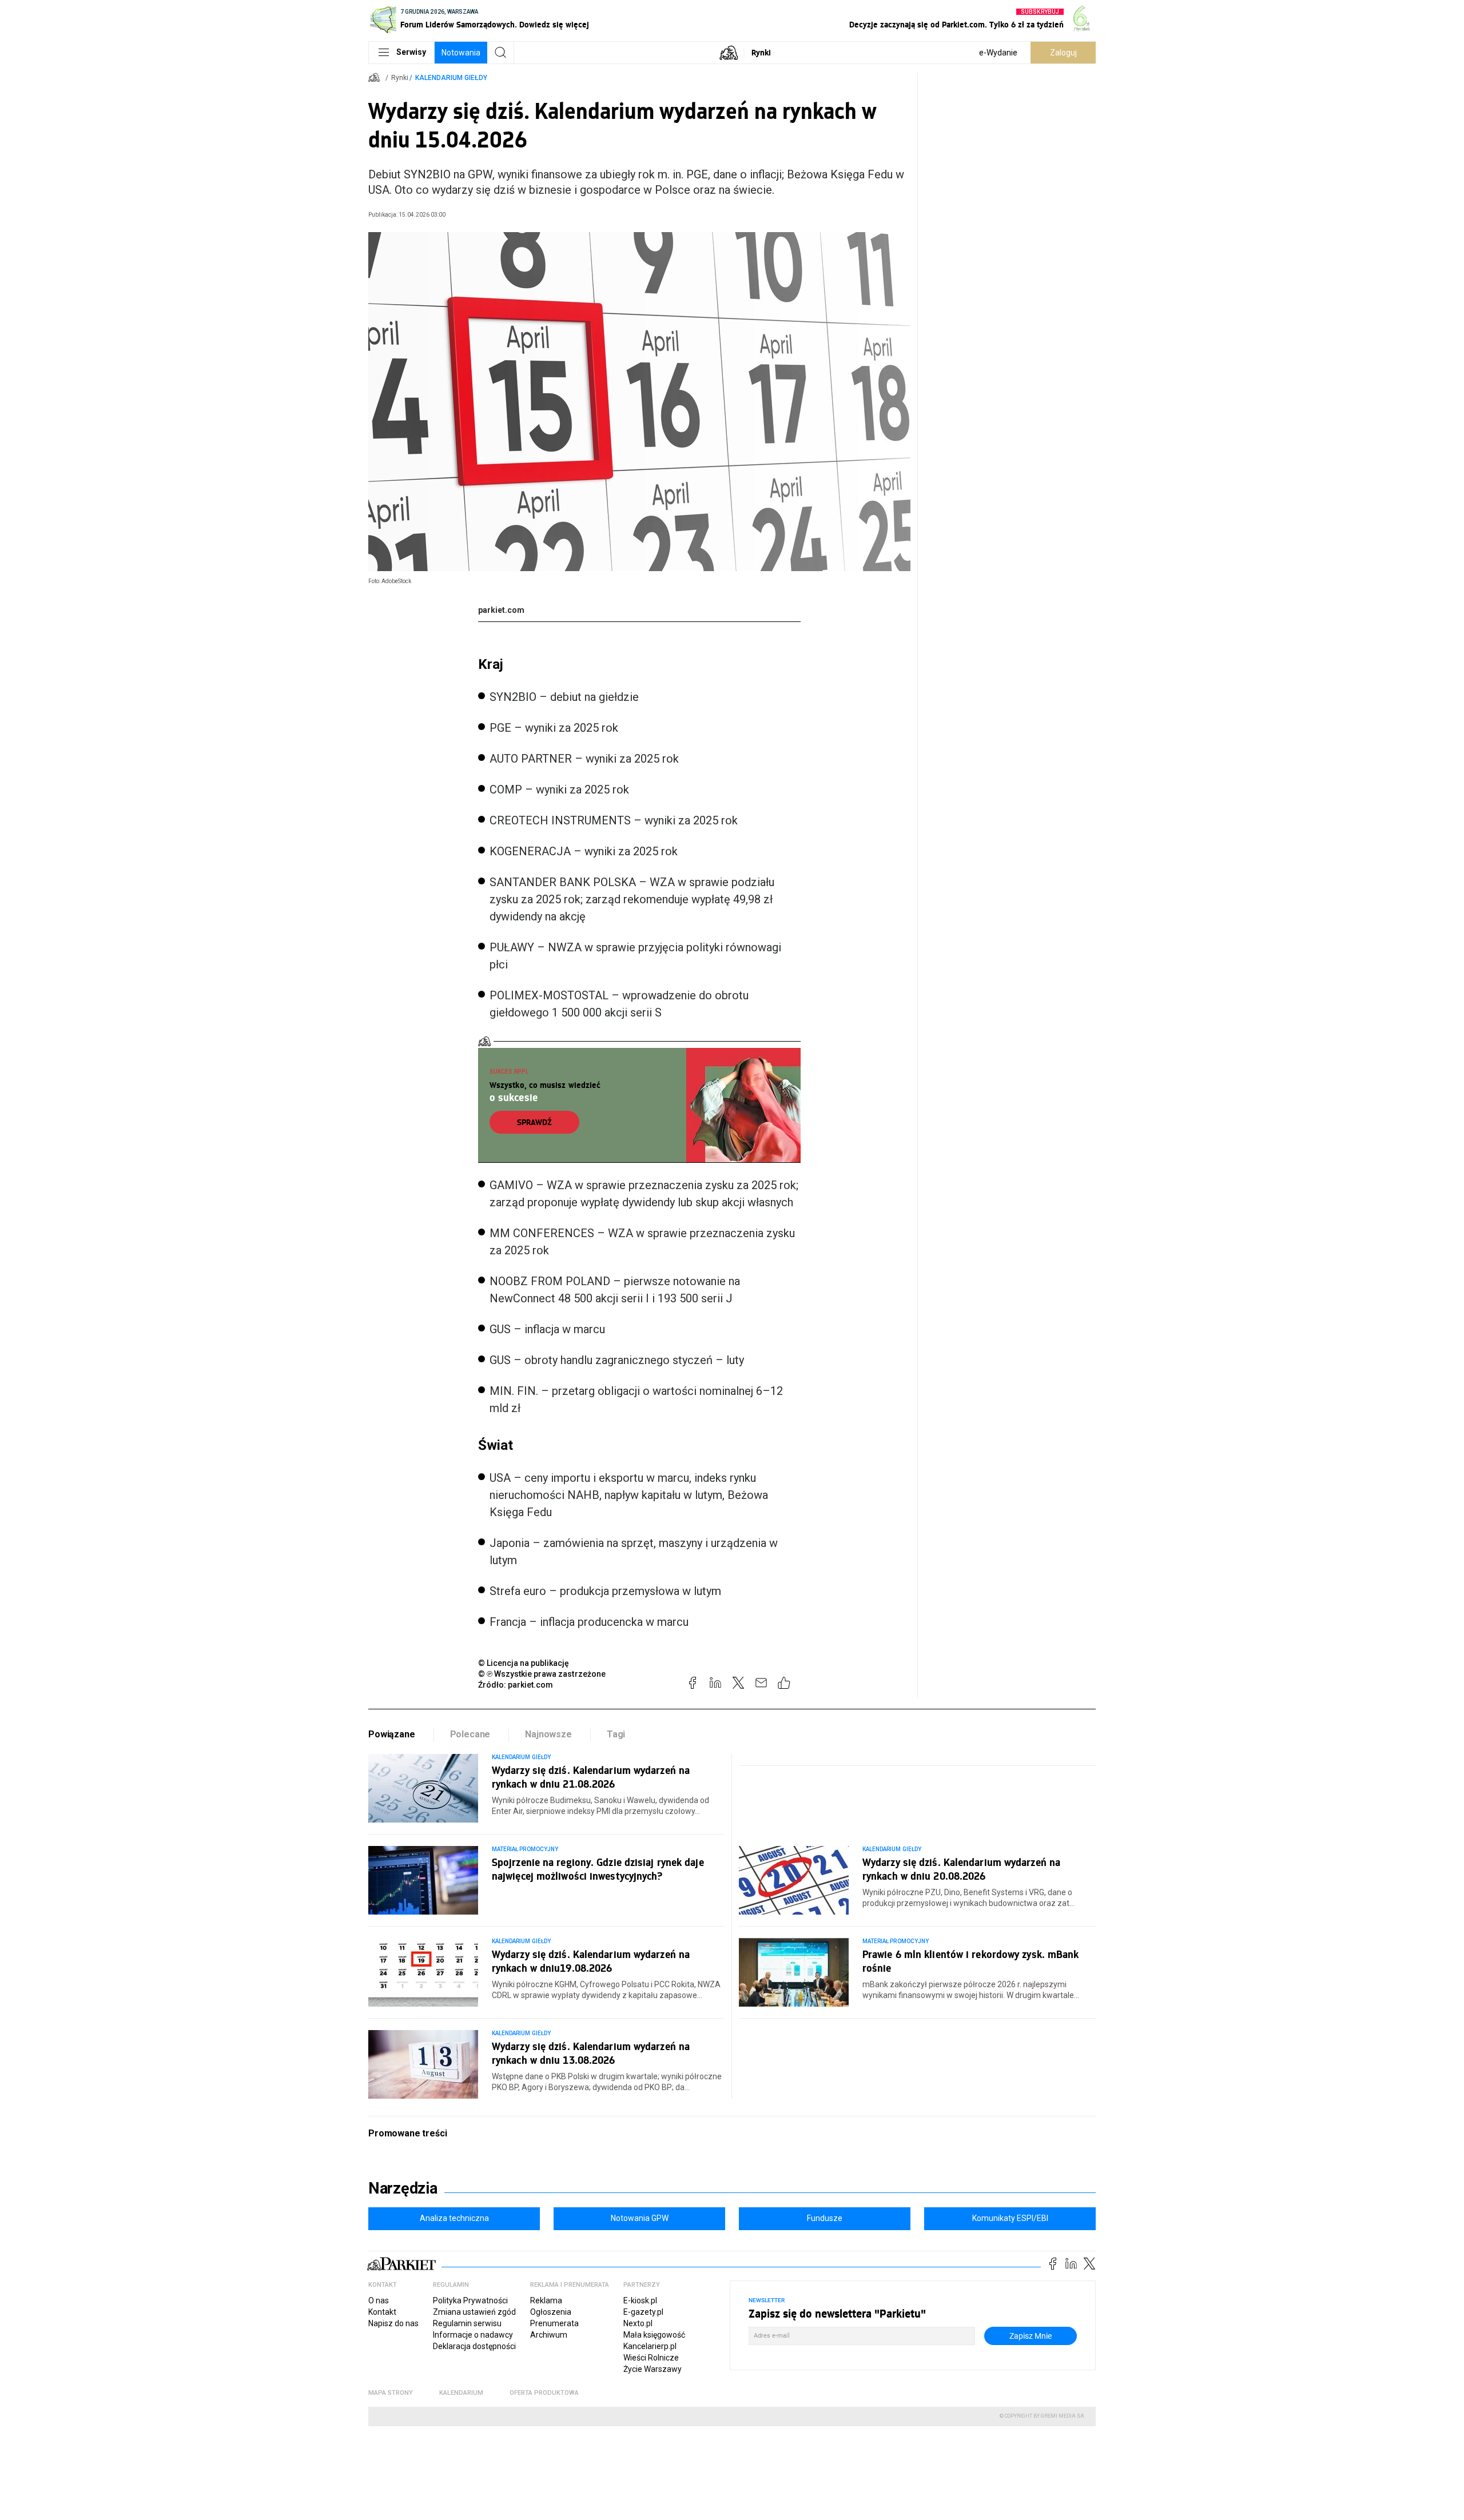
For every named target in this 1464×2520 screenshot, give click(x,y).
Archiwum (549, 2335)
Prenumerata (554, 2323)
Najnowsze (548, 1734)
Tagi (616, 1734)
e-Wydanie (998, 53)
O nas (379, 2300)
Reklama (546, 2300)
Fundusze (825, 2218)
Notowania (461, 53)
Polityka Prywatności (470, 2300)
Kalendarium (461, 2393)
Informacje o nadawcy (473, 2335)
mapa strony (391, 2393)
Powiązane (392, 1734)
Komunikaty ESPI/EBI (1010, 2218)
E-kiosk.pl (640, 2300)
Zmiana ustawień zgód (474, 2312)
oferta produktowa (544, 2393)
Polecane (470, 1734)
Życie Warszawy (653, 2369)
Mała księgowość (654, 2335)
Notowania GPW (640, 2218)
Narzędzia (403, 2188)
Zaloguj (1063, 53)
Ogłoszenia (551, 2312)
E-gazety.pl (643, 2312)
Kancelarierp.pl (650, 2346)
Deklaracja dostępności (474, 2346)
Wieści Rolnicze (651, 2358)
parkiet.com (501, 610)
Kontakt (382, 2312)
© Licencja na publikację (524, 1663)
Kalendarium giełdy (451, 78)
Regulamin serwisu (467, 2323)
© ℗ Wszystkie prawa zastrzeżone (542, 1674)
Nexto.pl (638, 2323)
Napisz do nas (393, 2323)
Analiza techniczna (454, 2218)
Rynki (761, 52)
